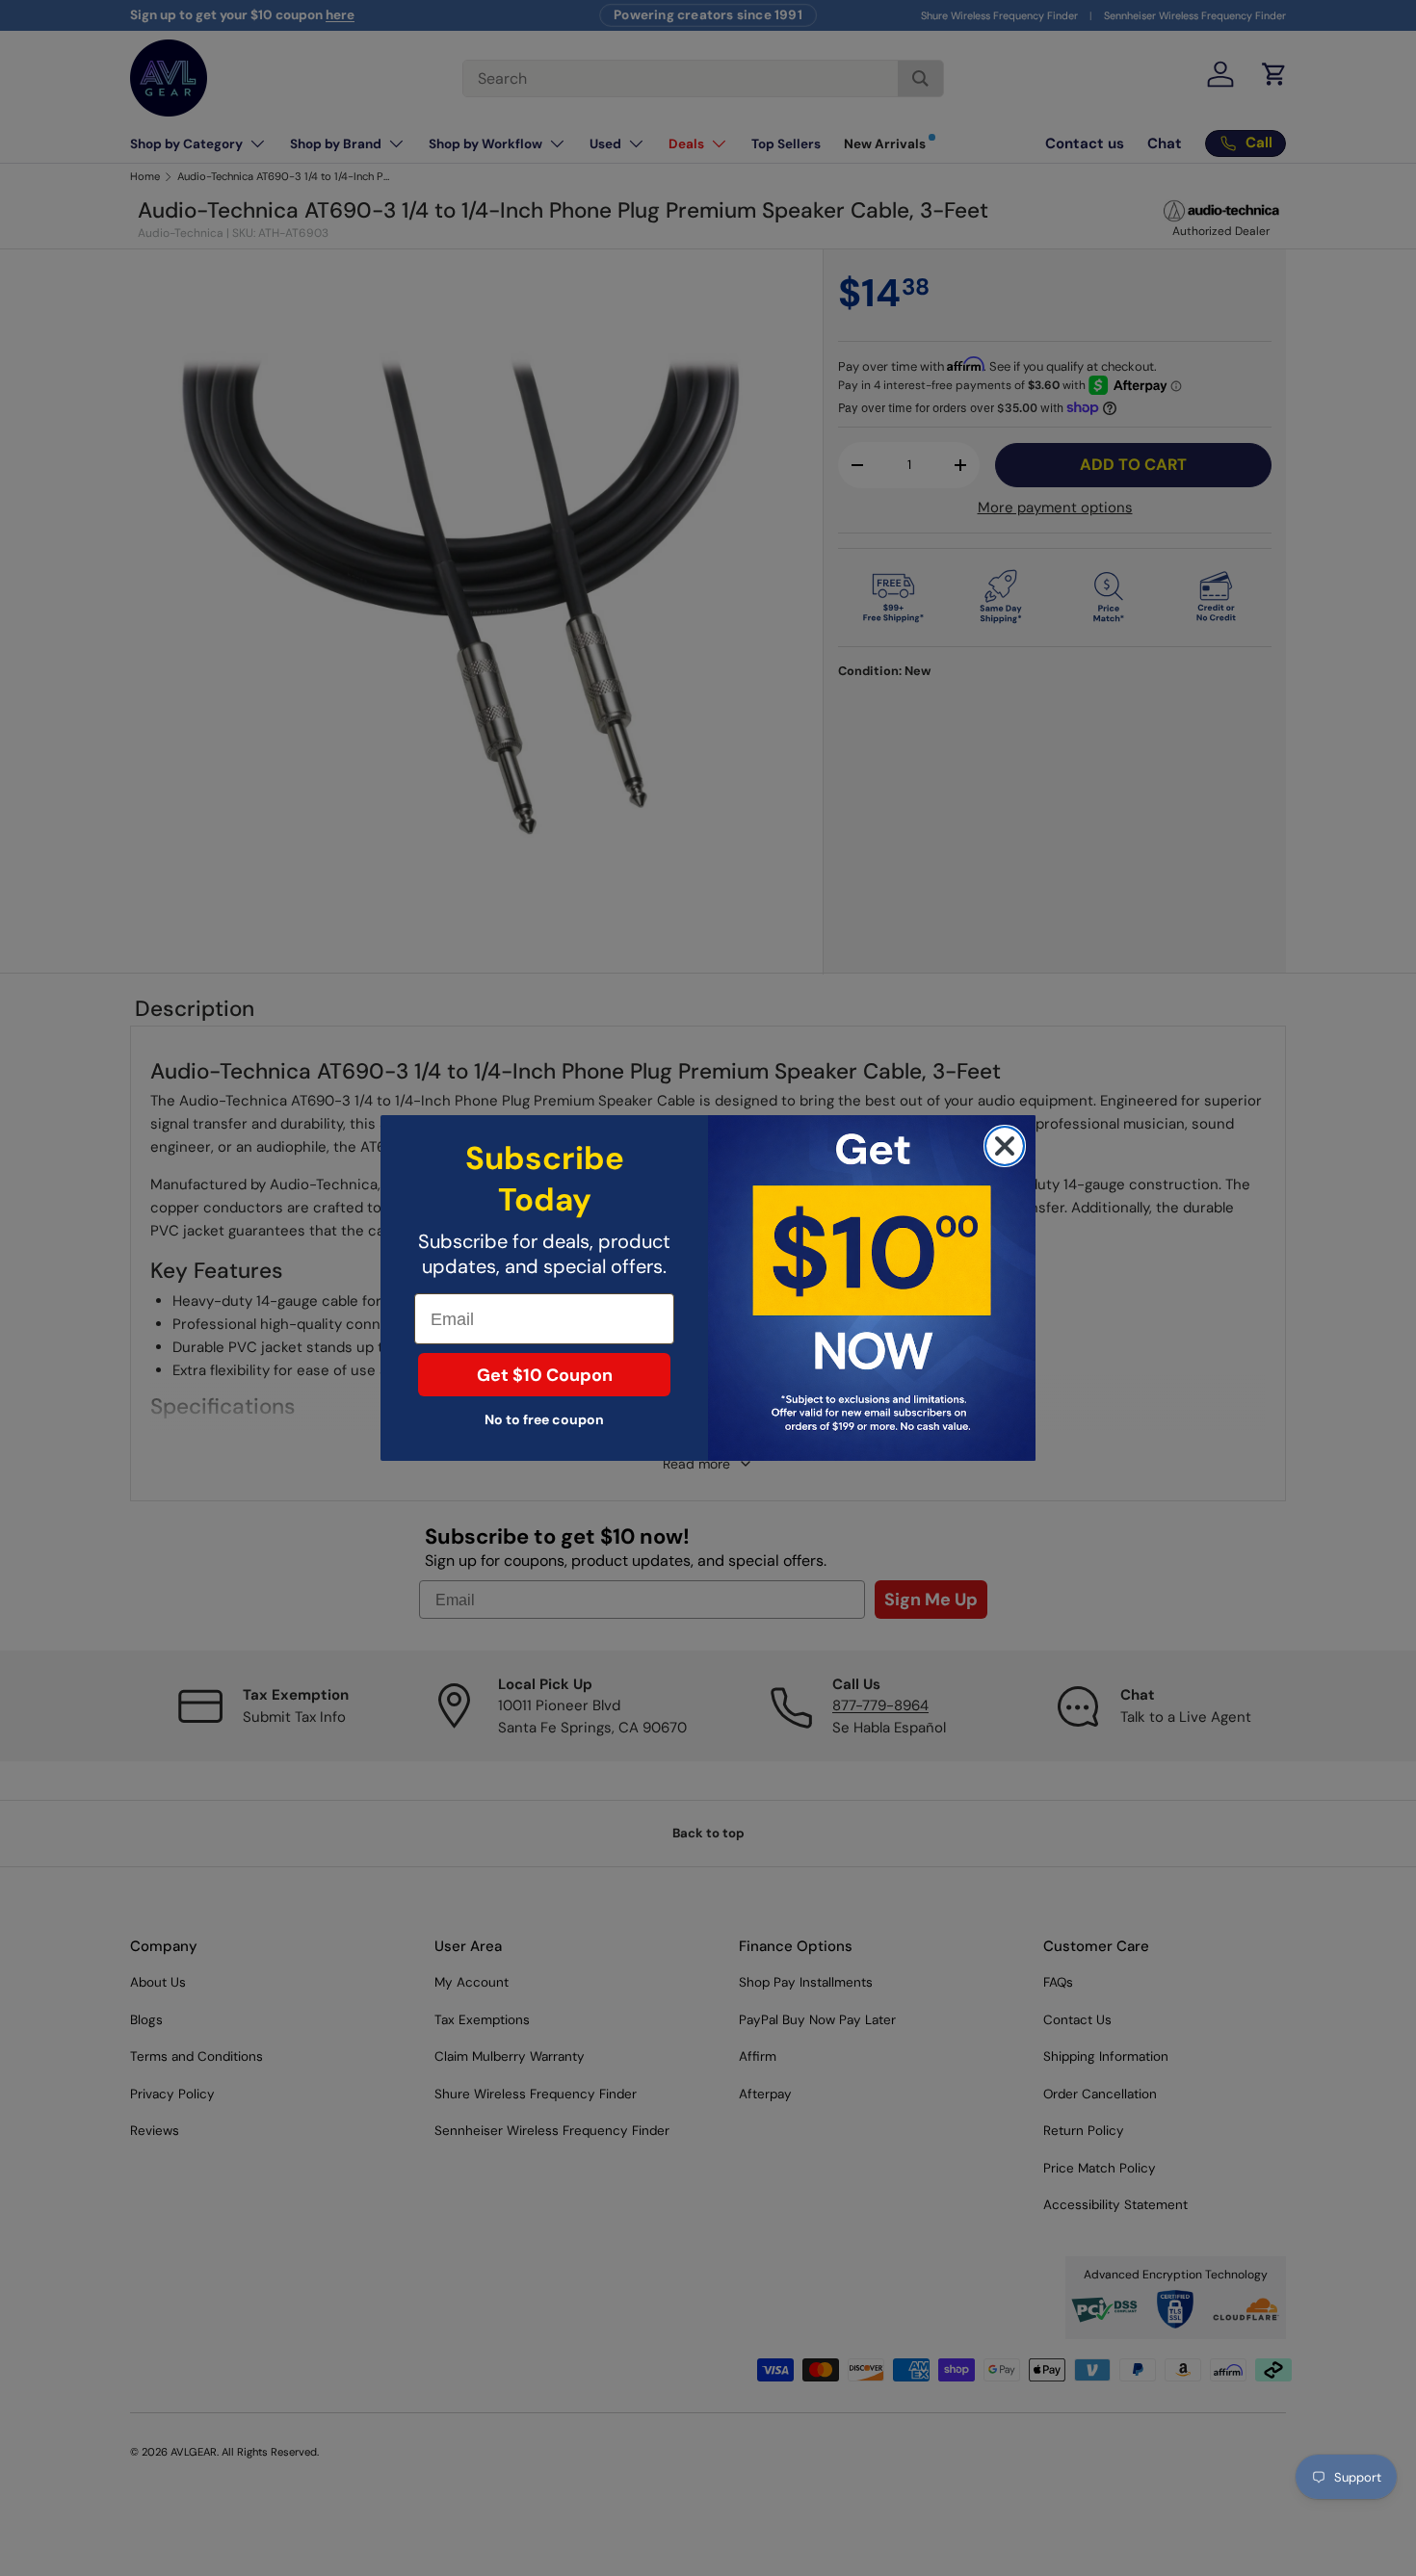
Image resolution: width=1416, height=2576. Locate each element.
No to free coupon (544, 1419)
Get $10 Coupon (545, 1375)
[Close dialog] (1005, 1146)
